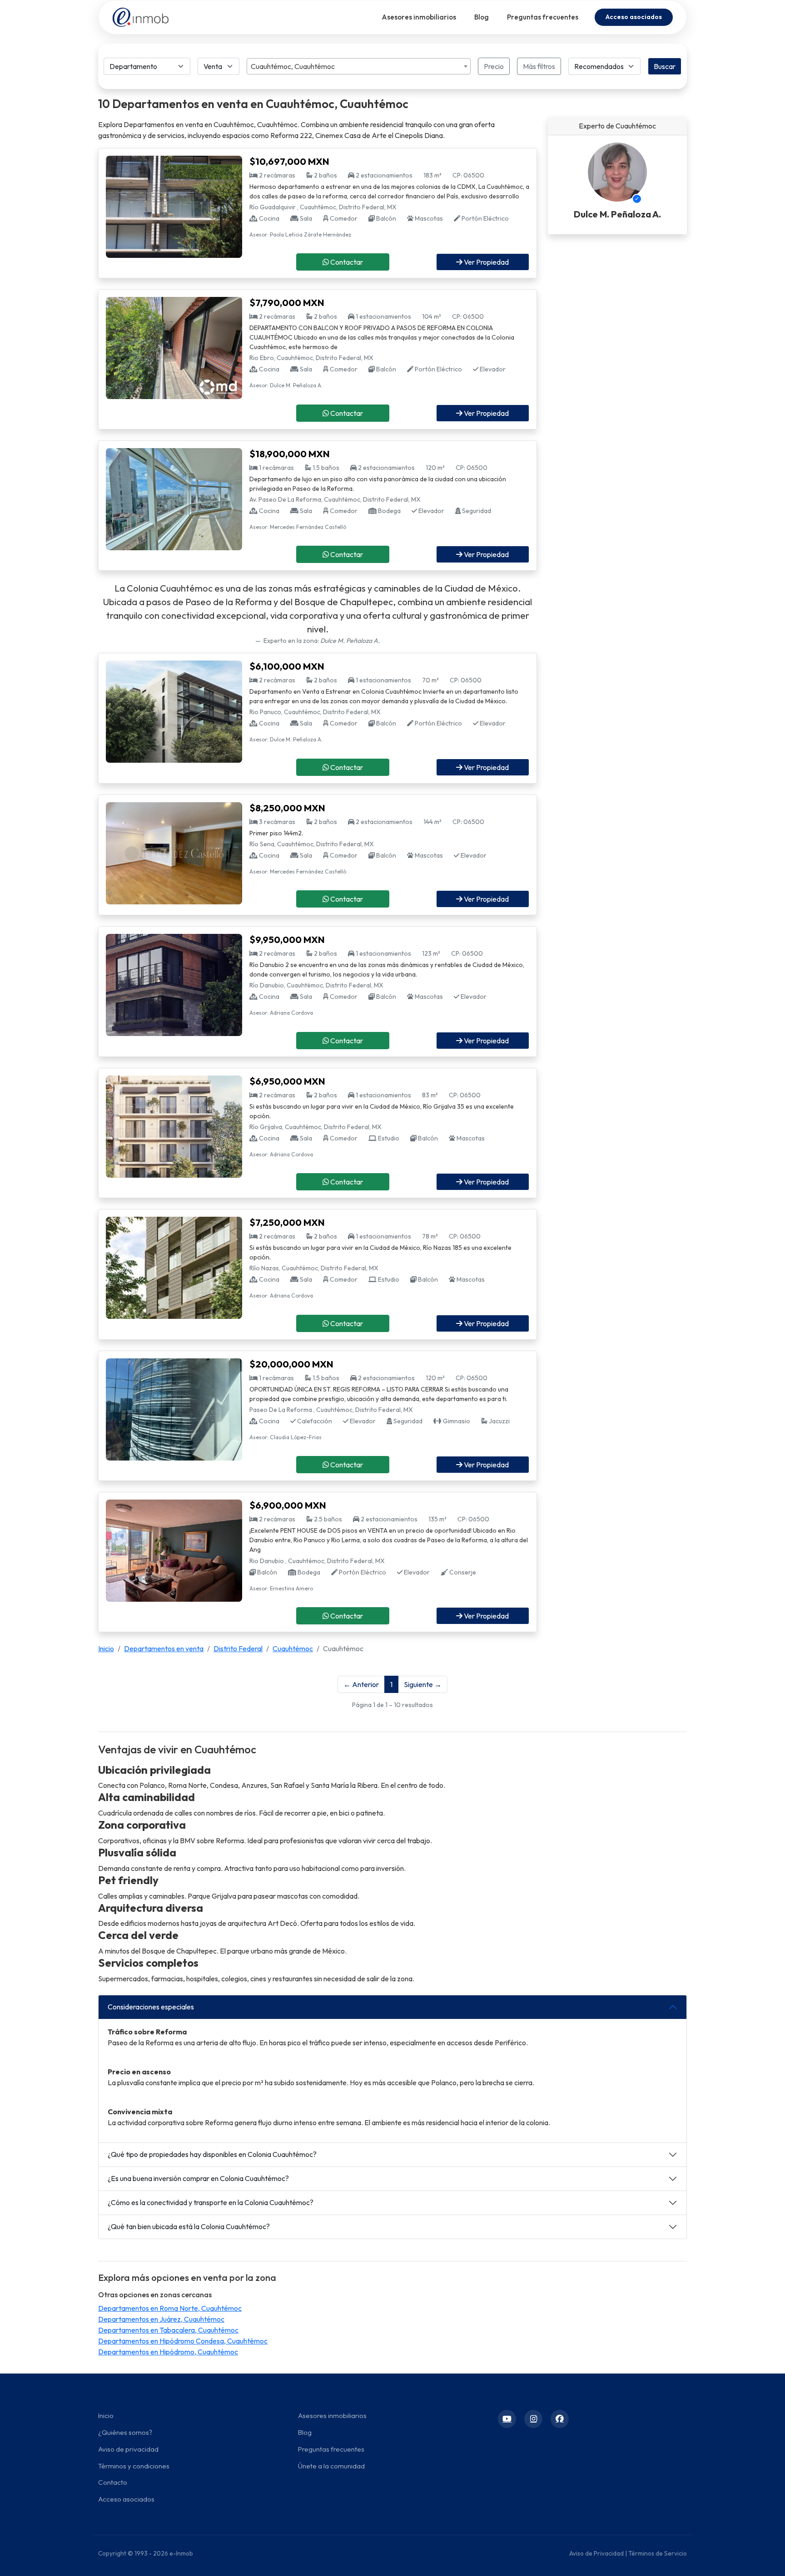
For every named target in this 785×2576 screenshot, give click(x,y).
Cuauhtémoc (293, 1648)
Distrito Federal (238, 1648)
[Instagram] (533, 2419)
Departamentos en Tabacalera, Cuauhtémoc (168, 2330)
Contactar (346, 262)
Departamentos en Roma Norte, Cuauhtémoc (170, 2308)
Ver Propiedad (486, 262)
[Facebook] (560, 2419)
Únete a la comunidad (331, 2466)
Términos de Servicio (658, 2553)
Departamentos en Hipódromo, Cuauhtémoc (168, 2352)
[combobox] (359, 66)
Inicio (106, 1648)
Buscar (665, 66)
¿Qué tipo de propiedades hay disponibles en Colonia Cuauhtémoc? (212, 2154)
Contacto (113, 2482)
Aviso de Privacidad (596, 2553)
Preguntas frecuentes (543, 17)
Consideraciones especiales (151, 2007)
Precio (494, 66)
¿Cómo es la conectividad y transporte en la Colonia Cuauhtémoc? (211, 2202)
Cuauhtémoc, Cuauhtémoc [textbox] (293, 66)
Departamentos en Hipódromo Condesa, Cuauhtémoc (183, 2341)
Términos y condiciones (134, 2466)
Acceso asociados (634, 17)
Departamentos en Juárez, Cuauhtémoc (161, 2319)
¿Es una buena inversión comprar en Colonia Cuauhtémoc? (198, 2178)
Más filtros (539, 66)
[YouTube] (507, 2419)
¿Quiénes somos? (125, 2432)
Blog (482, 17)
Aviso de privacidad (128, 2449)
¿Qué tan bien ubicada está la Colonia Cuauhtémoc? (189, 2226)
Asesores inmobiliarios (419, 17)
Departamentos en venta (164, 1648)
